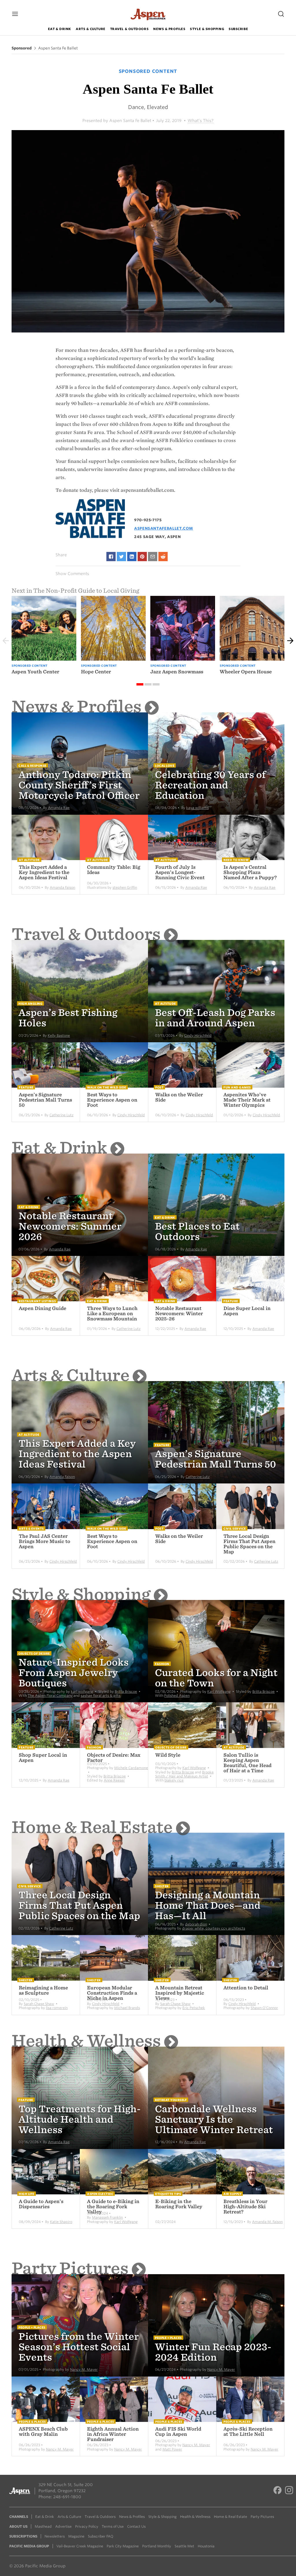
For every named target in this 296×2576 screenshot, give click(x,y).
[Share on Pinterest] (142, 557)
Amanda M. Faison (267, 2222)
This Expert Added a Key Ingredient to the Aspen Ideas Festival (44, 872)
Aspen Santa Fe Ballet (58, 48)
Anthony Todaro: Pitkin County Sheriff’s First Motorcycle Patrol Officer (79, 785)
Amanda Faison (62, 887)
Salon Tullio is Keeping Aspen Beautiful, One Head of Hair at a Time (247, 1763)
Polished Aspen (177, 1696)
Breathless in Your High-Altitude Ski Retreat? (245, 2207)
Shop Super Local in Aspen (43, 1758)
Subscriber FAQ (101, 2536)
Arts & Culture (91, 29)
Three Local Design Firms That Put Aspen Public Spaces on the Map (249, 1544)
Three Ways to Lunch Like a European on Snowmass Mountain (112, 1314)
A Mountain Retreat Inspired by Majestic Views (180, 1993)
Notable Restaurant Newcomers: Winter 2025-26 (179, 1314)
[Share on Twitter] (121, 557)
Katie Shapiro (61, 2222)
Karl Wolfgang (219, 1691)
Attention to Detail (246, 1988)
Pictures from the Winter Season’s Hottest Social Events (79, 2347)
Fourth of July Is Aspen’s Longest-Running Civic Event (180, 872)
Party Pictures (70, 2268)
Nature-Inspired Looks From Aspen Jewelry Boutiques (74, 1673)
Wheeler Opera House (246, 672)
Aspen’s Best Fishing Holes (68, 1018)
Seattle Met (184, 2546)
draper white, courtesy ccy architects (214, 1928)
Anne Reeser (114, 1780)
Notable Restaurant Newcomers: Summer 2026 (70, 1226)
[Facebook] (277, 2491)
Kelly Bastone (59, 1035)
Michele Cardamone (131, 1768)
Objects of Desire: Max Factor (114, 1758)
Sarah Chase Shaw (39, 2004)
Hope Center (96, 672)
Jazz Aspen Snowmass (177, 672)
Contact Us (136, 2526)
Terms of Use (113, 2526)
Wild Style (168, 1755)
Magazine (76, 2536)
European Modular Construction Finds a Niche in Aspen (112, 1993)
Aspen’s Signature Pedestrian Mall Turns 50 (45, 1100)
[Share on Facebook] (111, 557)
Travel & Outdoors (129, 29)
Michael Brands (127, 2008)
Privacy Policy (87, 2526)
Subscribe (238, 29)
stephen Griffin (125, 887)
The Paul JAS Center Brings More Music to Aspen (45, 1541)
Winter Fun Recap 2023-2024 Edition (213, 2352)
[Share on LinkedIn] (132, 557)
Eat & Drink (60, 29)
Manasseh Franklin (107, 2217)
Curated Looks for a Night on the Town (216, 1678)
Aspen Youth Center (35, 672)
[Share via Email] (153, 557)
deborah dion (196, 1924)
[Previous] (6, 641)
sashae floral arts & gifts (101, 1696)
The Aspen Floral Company (50, 1696)
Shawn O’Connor (264, 2008)
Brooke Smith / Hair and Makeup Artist (184, 1774)
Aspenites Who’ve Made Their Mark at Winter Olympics (247, 1100)
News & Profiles (169, 29)
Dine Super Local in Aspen (247, 1311)
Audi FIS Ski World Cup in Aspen (178, 2432)
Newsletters (55, 2536)
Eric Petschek (194, 2008)
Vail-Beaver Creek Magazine (80, 2546)
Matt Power (172, 2449)
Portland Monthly (157, 2546)
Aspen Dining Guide (42, 1308)
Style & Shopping (207, 29)
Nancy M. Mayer (84, 2369)
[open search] (281, 14)
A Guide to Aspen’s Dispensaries (41, 2204)
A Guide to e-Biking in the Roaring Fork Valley (113, 2207)
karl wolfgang (82, 1691)
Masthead (43, 2526)
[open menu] (15, 14)
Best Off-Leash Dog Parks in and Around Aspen (215, 1018)
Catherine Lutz (61, 1115)
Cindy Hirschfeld (198, 1035)
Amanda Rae (59, 808)
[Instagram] (289, 2491)
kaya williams (197, 808)
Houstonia (206, 2546)
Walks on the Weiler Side (179, 1097)
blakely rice (174, 1780)
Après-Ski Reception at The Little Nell (248, 2432)
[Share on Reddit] (163, 557)
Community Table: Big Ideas (114, 870)
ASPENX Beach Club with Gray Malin (43, 2432)
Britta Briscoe (126, 1691)
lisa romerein (57, 2008)
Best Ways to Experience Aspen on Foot (112, 1100)
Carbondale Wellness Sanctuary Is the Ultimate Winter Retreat (214, 2119)
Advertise (63, 2526)
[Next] (290, 641)
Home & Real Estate (92, 1827)
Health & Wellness (86, 2041)
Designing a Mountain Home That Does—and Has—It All (208, 1905)
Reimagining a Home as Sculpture (43, 1990)
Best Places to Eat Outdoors (197, 1231)
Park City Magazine (123, 2546)
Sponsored (22, 48)
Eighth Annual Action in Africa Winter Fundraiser (113, 2434)
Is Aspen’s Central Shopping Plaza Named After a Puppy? (250, 872)
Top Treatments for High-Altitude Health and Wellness (80, 2119)
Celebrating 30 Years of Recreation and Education (210, 785)
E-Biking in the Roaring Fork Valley (179, 2204)
